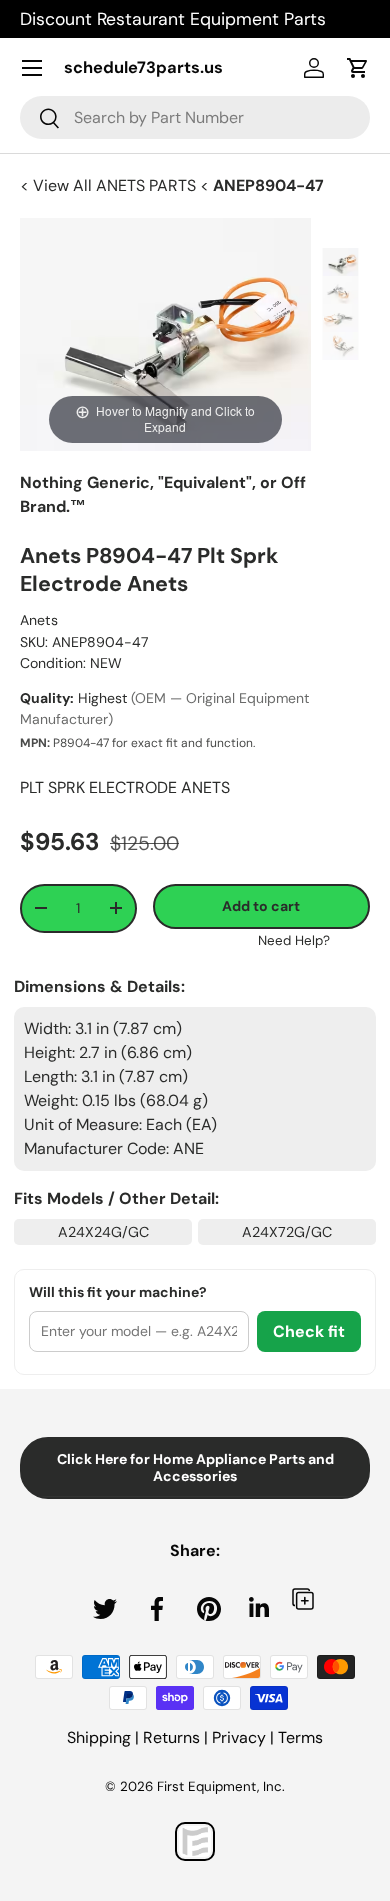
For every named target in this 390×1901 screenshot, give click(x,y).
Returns (171, 1737)
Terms (300, 1737)
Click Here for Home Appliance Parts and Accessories (195, 1467)
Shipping (99, 1737)
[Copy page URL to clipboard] (303, 1598)
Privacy (239, 1737)
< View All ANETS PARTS (110, 185)
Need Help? (294, 940)
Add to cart (261, 906)
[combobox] (195, 117)
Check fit (309, 1331)
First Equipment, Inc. (221, 1786)
